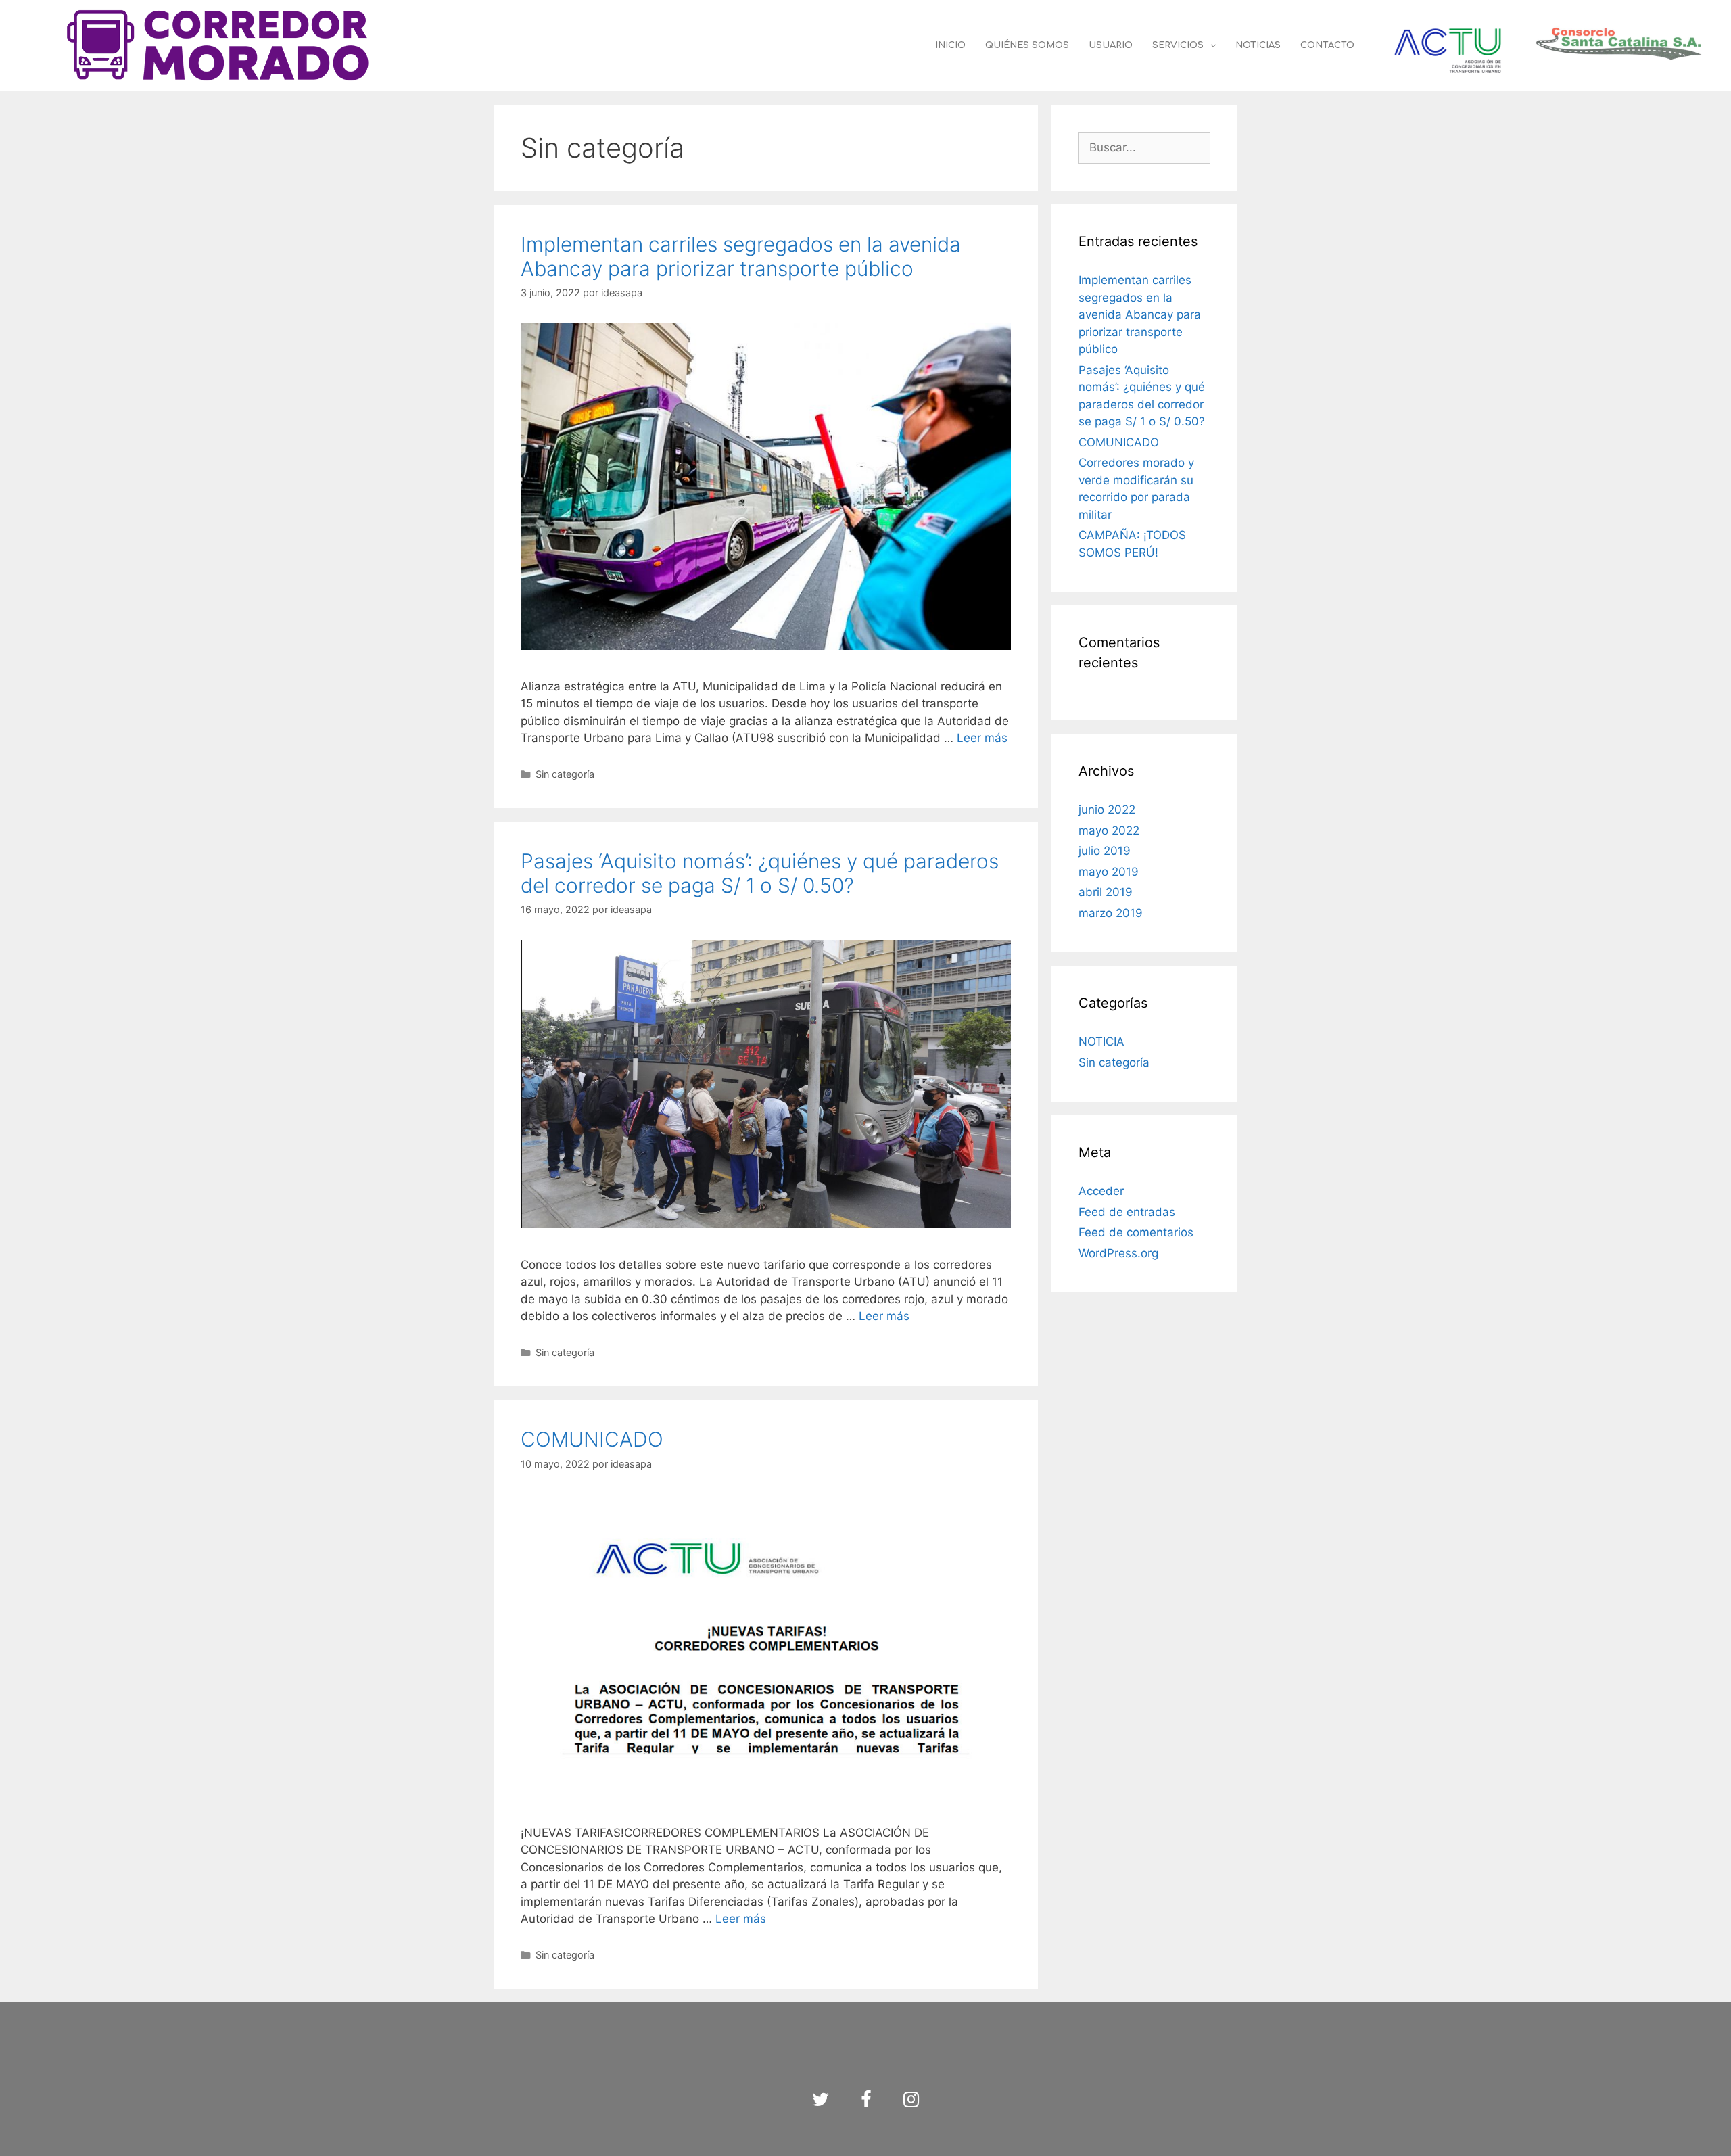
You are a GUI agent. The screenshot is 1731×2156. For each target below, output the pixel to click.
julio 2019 (1105, 851)
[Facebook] (866, 2100)
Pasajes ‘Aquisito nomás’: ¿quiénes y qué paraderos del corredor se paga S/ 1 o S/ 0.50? (760, 873)
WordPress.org (1118, 1253)
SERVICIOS (1178, 45)
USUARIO (1111, 45)
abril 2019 (1106, 892)
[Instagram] (911, 2100)
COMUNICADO (592, 1439)
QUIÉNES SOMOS (1027, 45)
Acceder (1101, 1191)
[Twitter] (821, 2100)
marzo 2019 (1111, 913)
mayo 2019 (1109, 872)
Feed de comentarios (1136, 1232)
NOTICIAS (1258, 45)
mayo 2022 (1109, 830)
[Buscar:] (1144, 147)
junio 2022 (1107, 810)
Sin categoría (565, 774)
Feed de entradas (1127, 1212)
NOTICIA (1101, 1041)
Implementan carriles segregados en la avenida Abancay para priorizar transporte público (741, 256)
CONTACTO (1327, 45)
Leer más (982, 738)
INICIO (950, 45)
